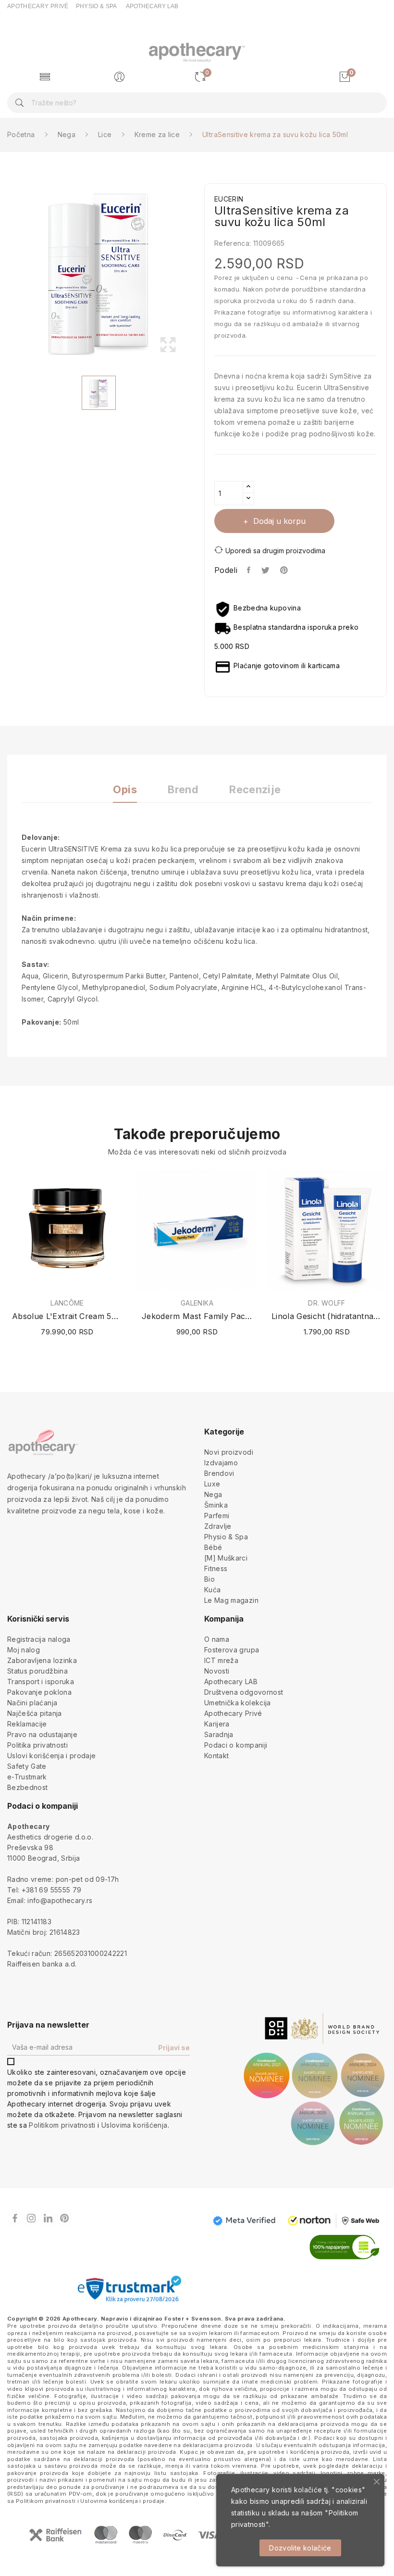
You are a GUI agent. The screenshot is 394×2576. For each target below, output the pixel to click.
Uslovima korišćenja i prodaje (122, 2501)
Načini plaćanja (32, 1703)
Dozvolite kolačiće (300, 2548)
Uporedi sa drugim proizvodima (275, 551)
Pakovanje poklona (39, 1692)
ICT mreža (221, 1660)
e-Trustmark (27, 1777)
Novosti (217, 1671)
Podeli (249, 570)
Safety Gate (27, 1766)
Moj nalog (24, 1650)
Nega (213, 1494)
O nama (217, 1639)
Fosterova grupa (232, 1650)
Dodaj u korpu (279, 521)
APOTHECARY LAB (152, 6)
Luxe (212, 1484)
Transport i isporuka (41, 1681)
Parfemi (217, 1516)
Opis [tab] (125, 790)
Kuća (212, 1590)
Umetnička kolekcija (238, 1703)
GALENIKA (197, 1303)
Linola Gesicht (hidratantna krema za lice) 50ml (327, 1316)
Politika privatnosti (37, 1745)
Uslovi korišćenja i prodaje (51, 1756)
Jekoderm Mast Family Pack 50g (197, 1316)
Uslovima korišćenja (135, 2125)
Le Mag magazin (231, 1600)
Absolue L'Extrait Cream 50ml (67, 1316)
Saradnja (219, 1734)
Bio (209, 1579)
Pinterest (285, 570)
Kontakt (216, 1756)
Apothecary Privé (233, 1713)
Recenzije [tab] (255, 790)
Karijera (217, 1724)
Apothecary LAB (231, 1681)
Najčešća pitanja (35, 1713)
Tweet (266, 570)
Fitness (216, 1568)
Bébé (213, 1547)
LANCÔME (67, 1303)
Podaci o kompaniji (236, 1745)
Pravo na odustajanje (42, 1734)
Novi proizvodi (229, 1452)
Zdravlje (218, 1526)
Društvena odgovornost (244, 1692)
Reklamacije (27, 1724)
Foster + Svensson (193, 2319)
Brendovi (219, 1473)
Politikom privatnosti (62, 2125)
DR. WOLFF (326, 1303)
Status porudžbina (37, 1671)
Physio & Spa (226, 1537)
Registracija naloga (39, 1639)
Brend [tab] (183, 790)
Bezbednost (28, 1787)
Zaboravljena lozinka (42, 1660)
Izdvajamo (221, 1463)
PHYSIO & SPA (97, 6)
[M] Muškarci (226, 1558)
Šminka (216, 1505)
